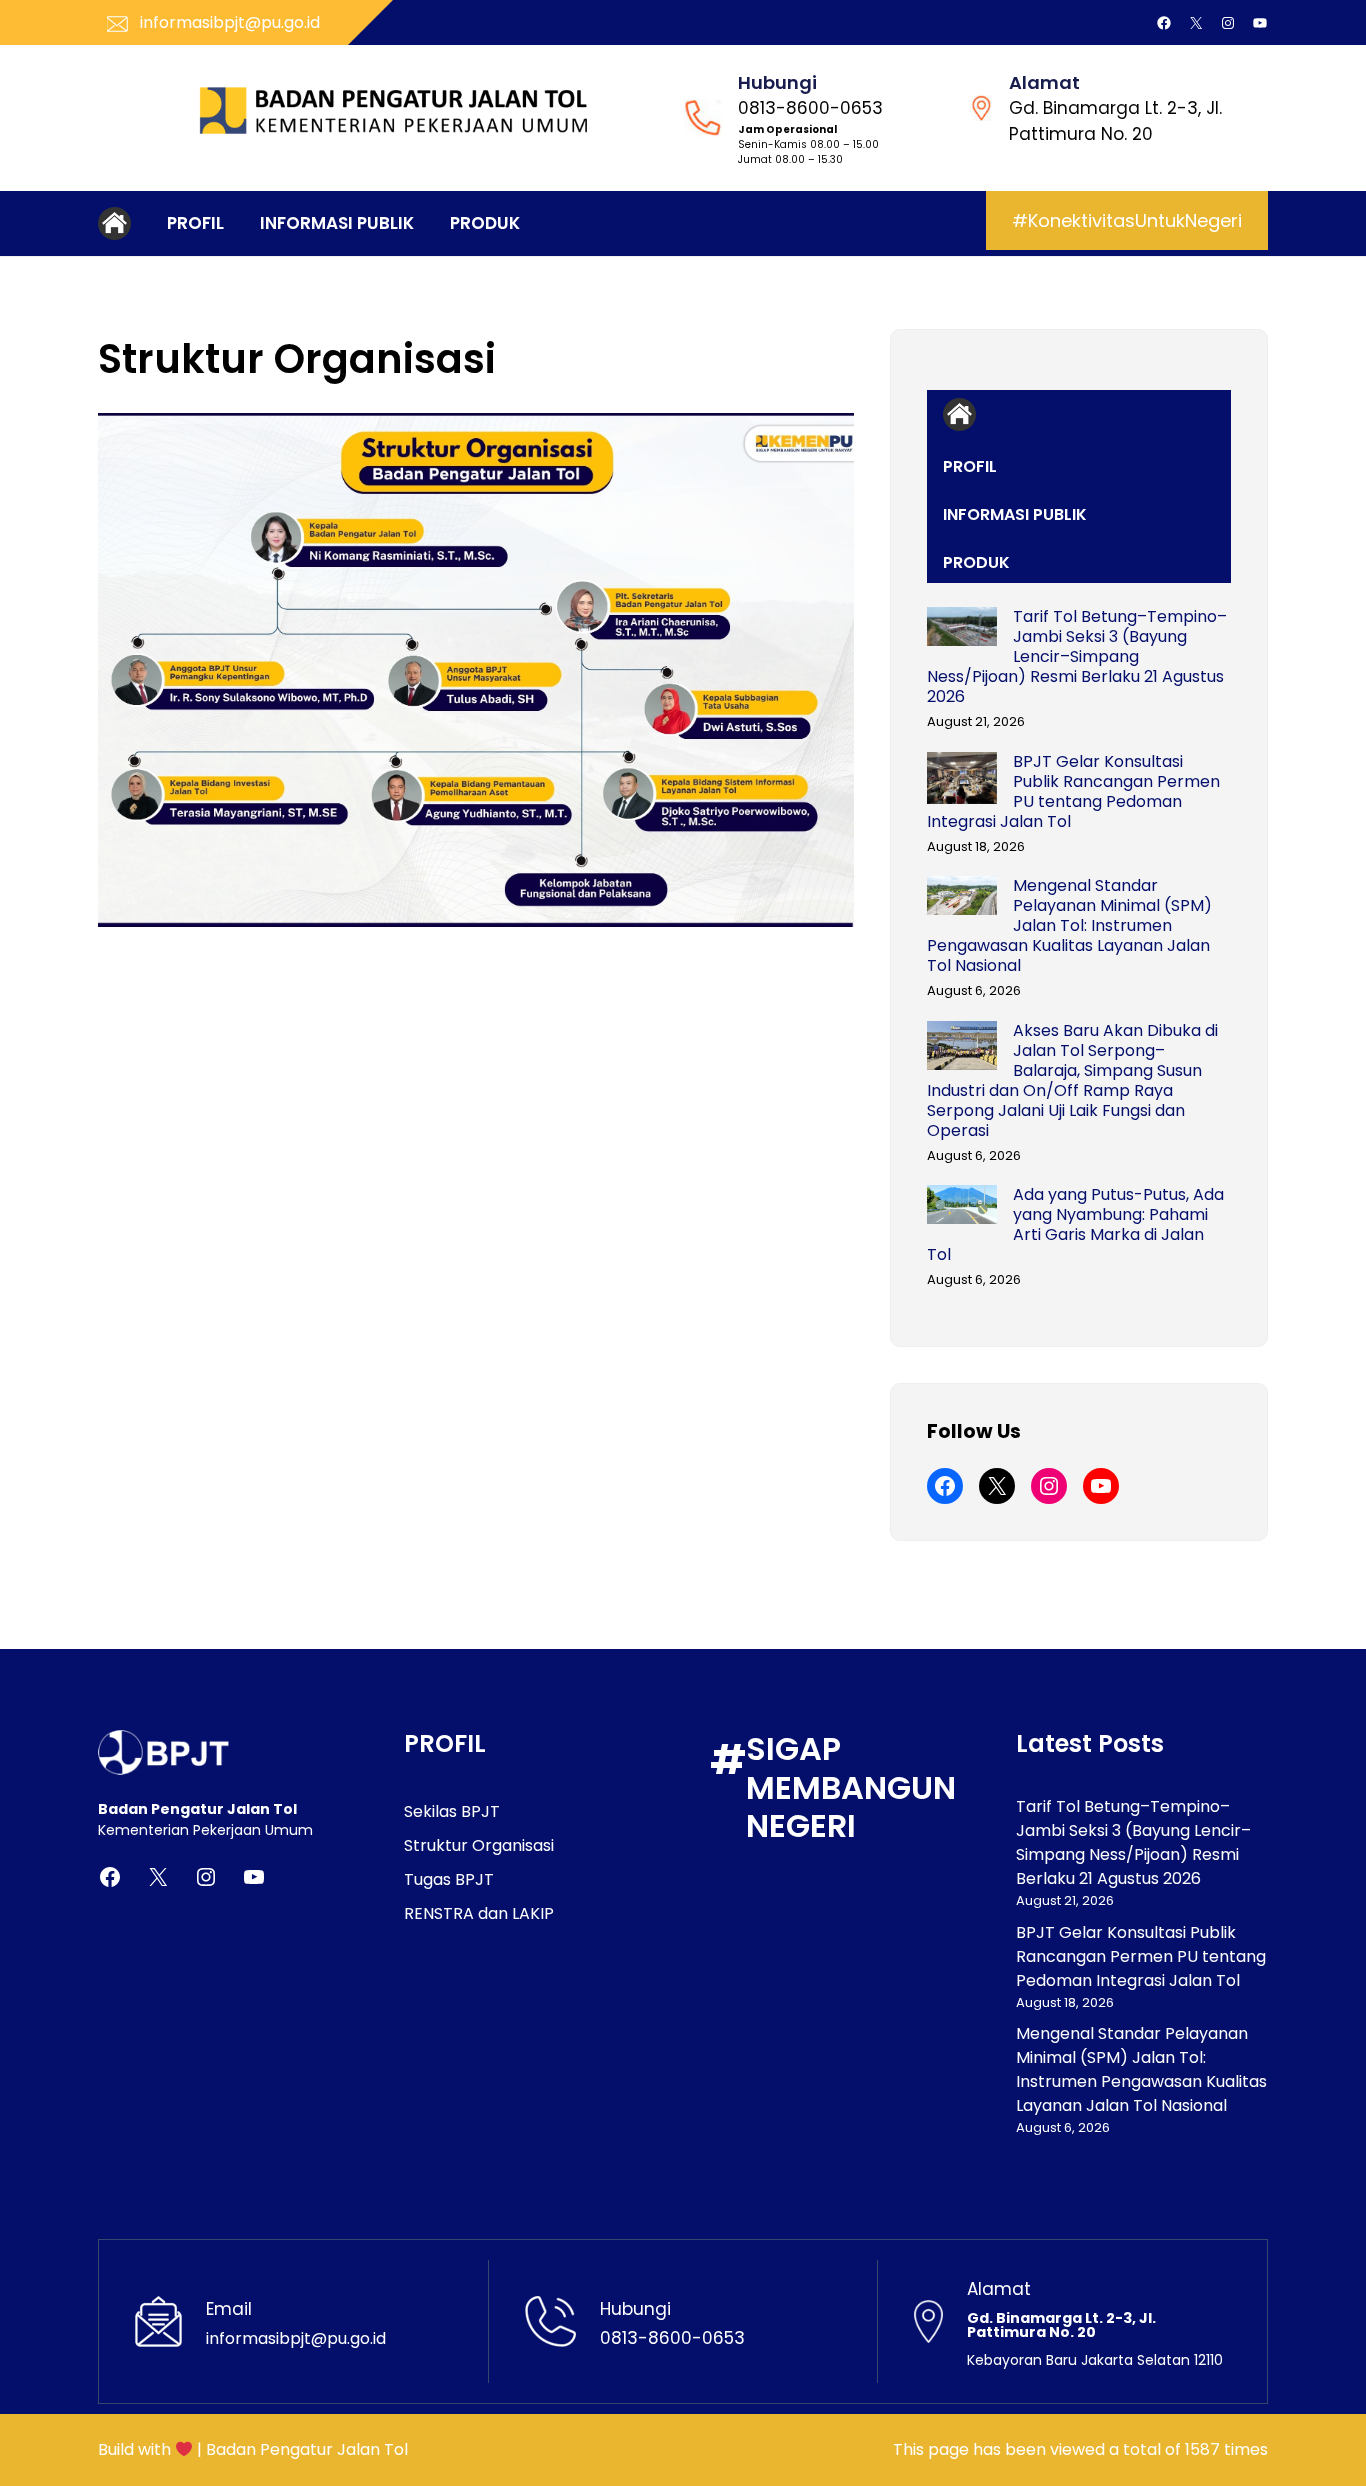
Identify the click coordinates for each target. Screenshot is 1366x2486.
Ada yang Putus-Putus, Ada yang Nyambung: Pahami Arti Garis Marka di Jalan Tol (1075, 1225)
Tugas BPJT (449, 1879)
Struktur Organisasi (479, 1845)
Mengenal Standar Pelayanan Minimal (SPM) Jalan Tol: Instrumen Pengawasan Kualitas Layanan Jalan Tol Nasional (1069, 926)
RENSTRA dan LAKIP (479, 1913)
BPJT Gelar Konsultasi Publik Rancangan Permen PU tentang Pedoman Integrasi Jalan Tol (1073, 792)
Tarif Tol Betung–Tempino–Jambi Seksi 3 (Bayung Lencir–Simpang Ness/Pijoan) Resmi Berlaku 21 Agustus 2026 (1077, 657)
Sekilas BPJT (452, 1811)
